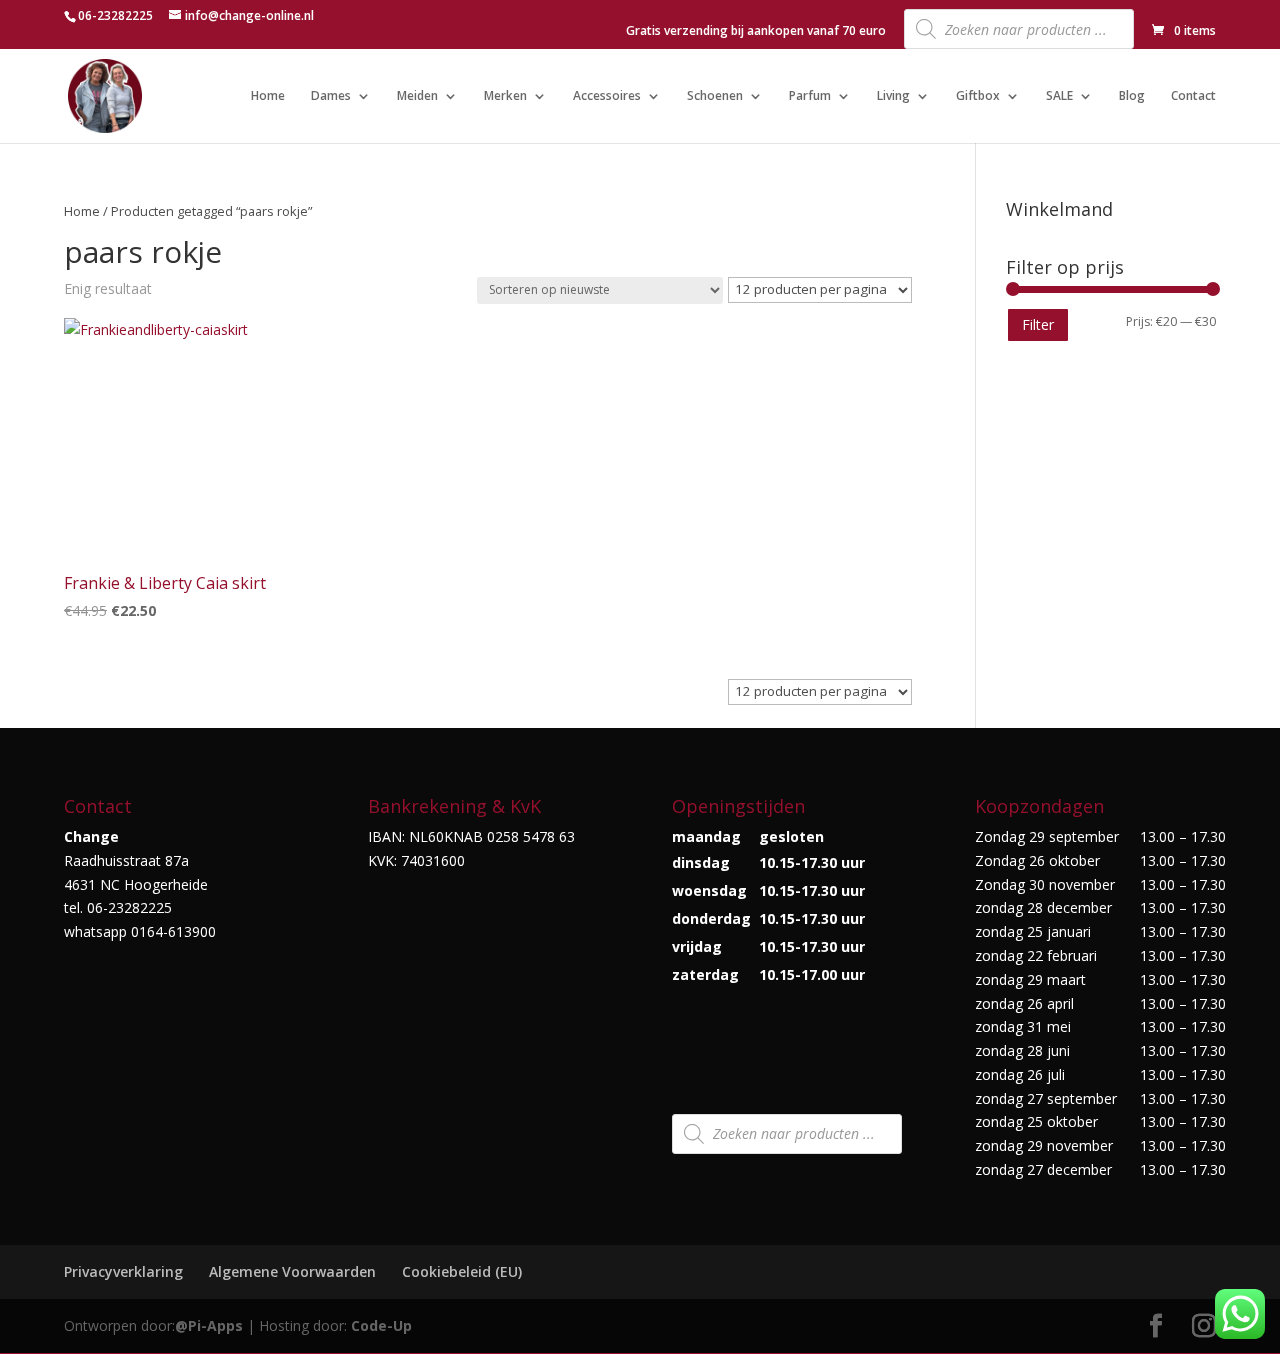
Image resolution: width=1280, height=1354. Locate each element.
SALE (1059, 96)
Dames (331, 96)
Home (268, 96)
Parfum (810, 96)
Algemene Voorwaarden (292, 1271)
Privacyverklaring (123, 1271)
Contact (1193, 96)
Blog (1132, 96)
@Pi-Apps (209, 1325)
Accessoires (607, 96)
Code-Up (381, 1325)
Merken (505, 96)
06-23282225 (115, 15)
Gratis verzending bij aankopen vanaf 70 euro (756, 32)
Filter (1038, 324)
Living (893, 96)
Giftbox (978, 96)
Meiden (417, 96)
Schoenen (715, 96)
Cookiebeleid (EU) (462, 1271)
